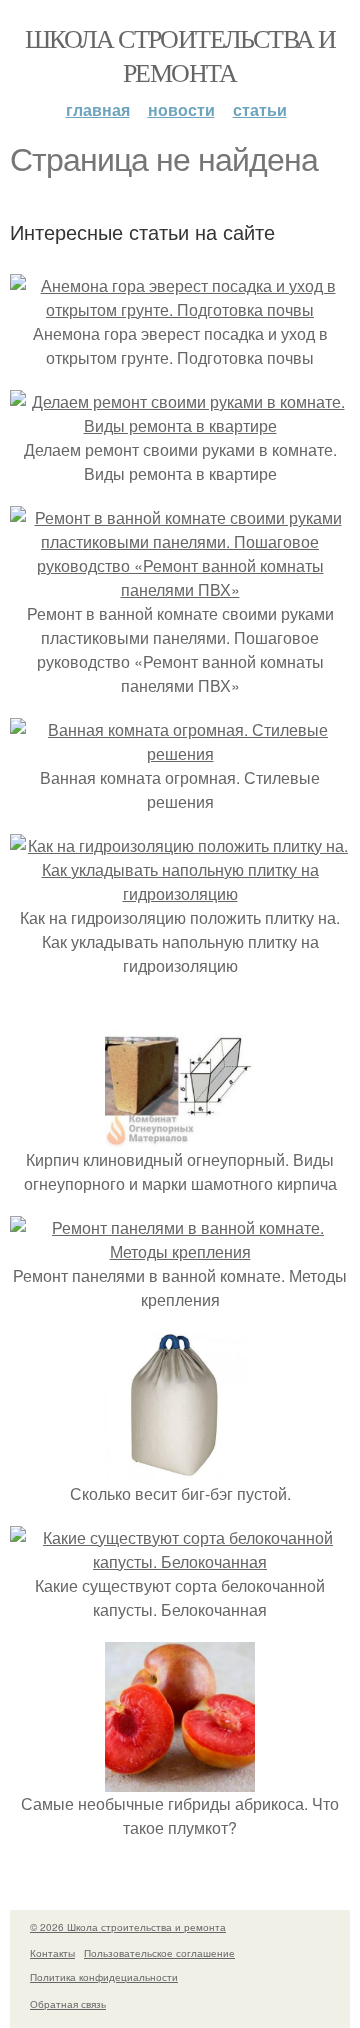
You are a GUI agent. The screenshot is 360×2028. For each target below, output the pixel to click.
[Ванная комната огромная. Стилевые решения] (180, 753)
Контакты (52, 1953)
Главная (98, 109)
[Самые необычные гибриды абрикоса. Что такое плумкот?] (180, 1779)
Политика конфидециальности (104, 1977)
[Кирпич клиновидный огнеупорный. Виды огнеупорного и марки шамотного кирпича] (180, 1135)
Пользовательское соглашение (159, 1953)
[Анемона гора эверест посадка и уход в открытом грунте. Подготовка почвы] (180, 309)
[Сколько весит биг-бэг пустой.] (180, 1469)
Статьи (260, 109)
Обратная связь (68, 2004)
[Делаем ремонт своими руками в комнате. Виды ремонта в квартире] (180, 425)
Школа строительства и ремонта (180, 55)
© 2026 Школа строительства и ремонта (128, 1927)
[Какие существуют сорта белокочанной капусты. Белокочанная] (180, 1561)
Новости (181, 109)
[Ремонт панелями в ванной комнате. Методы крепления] (180, 1251)
